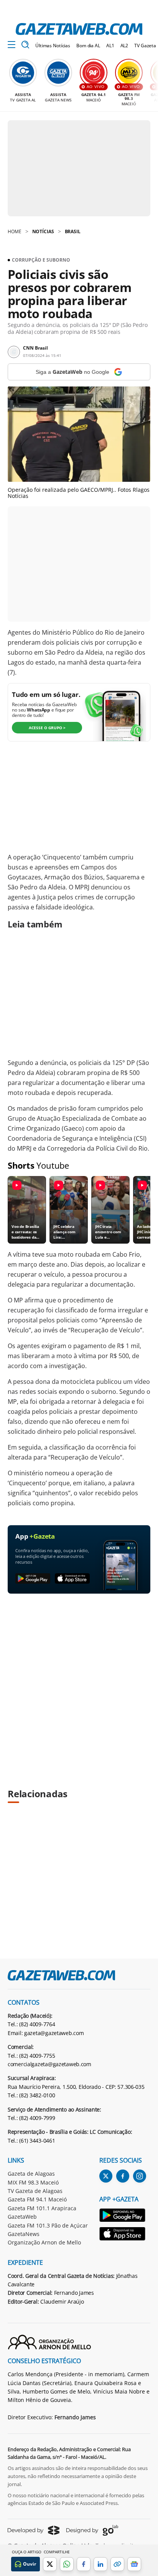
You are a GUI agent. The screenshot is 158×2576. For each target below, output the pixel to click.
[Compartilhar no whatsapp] (67, 2564)
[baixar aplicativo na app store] (72, 1579)
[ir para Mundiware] (34, 2530)
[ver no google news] (134, 2564)
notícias (43, 231)
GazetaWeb (22, 2217)
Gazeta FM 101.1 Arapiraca (42, 2208)
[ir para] (123, 2216)
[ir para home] (79, 29)
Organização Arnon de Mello (44, 2242)
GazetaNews (24, 2234)
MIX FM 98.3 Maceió (33, 2182)
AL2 (124, 46)
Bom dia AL (88, 46)
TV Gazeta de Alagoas (35, 2191)
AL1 (110, 46)
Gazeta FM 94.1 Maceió (37, 2199)
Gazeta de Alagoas (31, 2174)
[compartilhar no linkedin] (100, 2564)
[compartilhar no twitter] (50, 2564)
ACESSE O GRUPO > (47, 728)
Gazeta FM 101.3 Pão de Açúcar (48, 2225)
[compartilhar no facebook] (84, 2564)
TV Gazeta (145, 46)
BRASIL (73, 231)
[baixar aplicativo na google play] (33, 1579)
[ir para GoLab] (92, 2530)
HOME (15, 231)
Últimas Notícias (53, 46)
